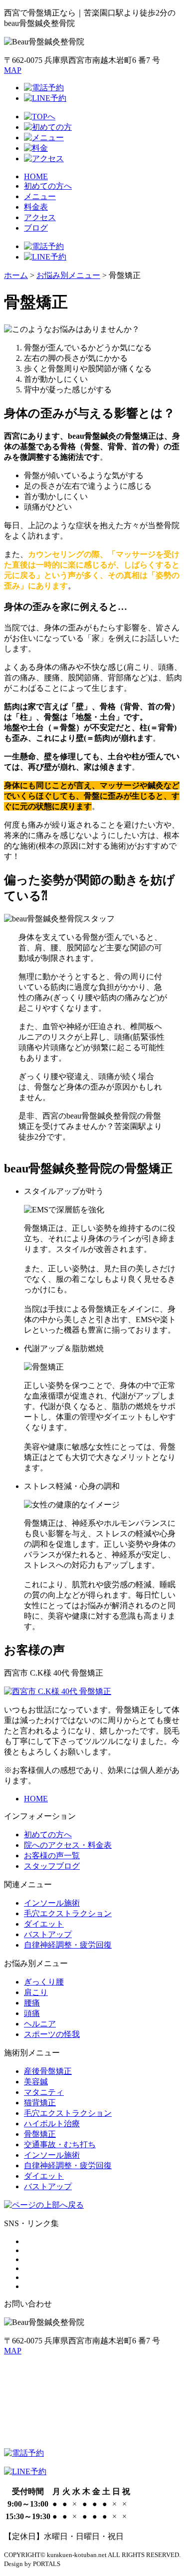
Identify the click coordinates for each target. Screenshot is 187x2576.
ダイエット (44, 1924)
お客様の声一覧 (52, 1856)
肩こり (36, 1992)
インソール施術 (52, 1903)
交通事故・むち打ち (60, 2145)
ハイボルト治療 (52, 2124)
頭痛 (32, 2013)
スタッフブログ (52, 1866)
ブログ (36, 228)
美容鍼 (36, 2082)
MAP (13, 70)
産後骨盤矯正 (48, 2071)
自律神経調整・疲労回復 (68, 1945)
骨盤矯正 (40, 2134)
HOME (36, 176)
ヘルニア (40, 2024)
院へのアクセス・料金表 (68, 1845)
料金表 (36, 207)
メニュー (40, 196)
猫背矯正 (40, 2103)
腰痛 (32, 2003)
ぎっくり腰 (44, 1982)
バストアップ (48, 1934)
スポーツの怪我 (52, 2034)
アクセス (40, 217)
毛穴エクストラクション (68, 1913)
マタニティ (44, 2092)
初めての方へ (48, 186)
